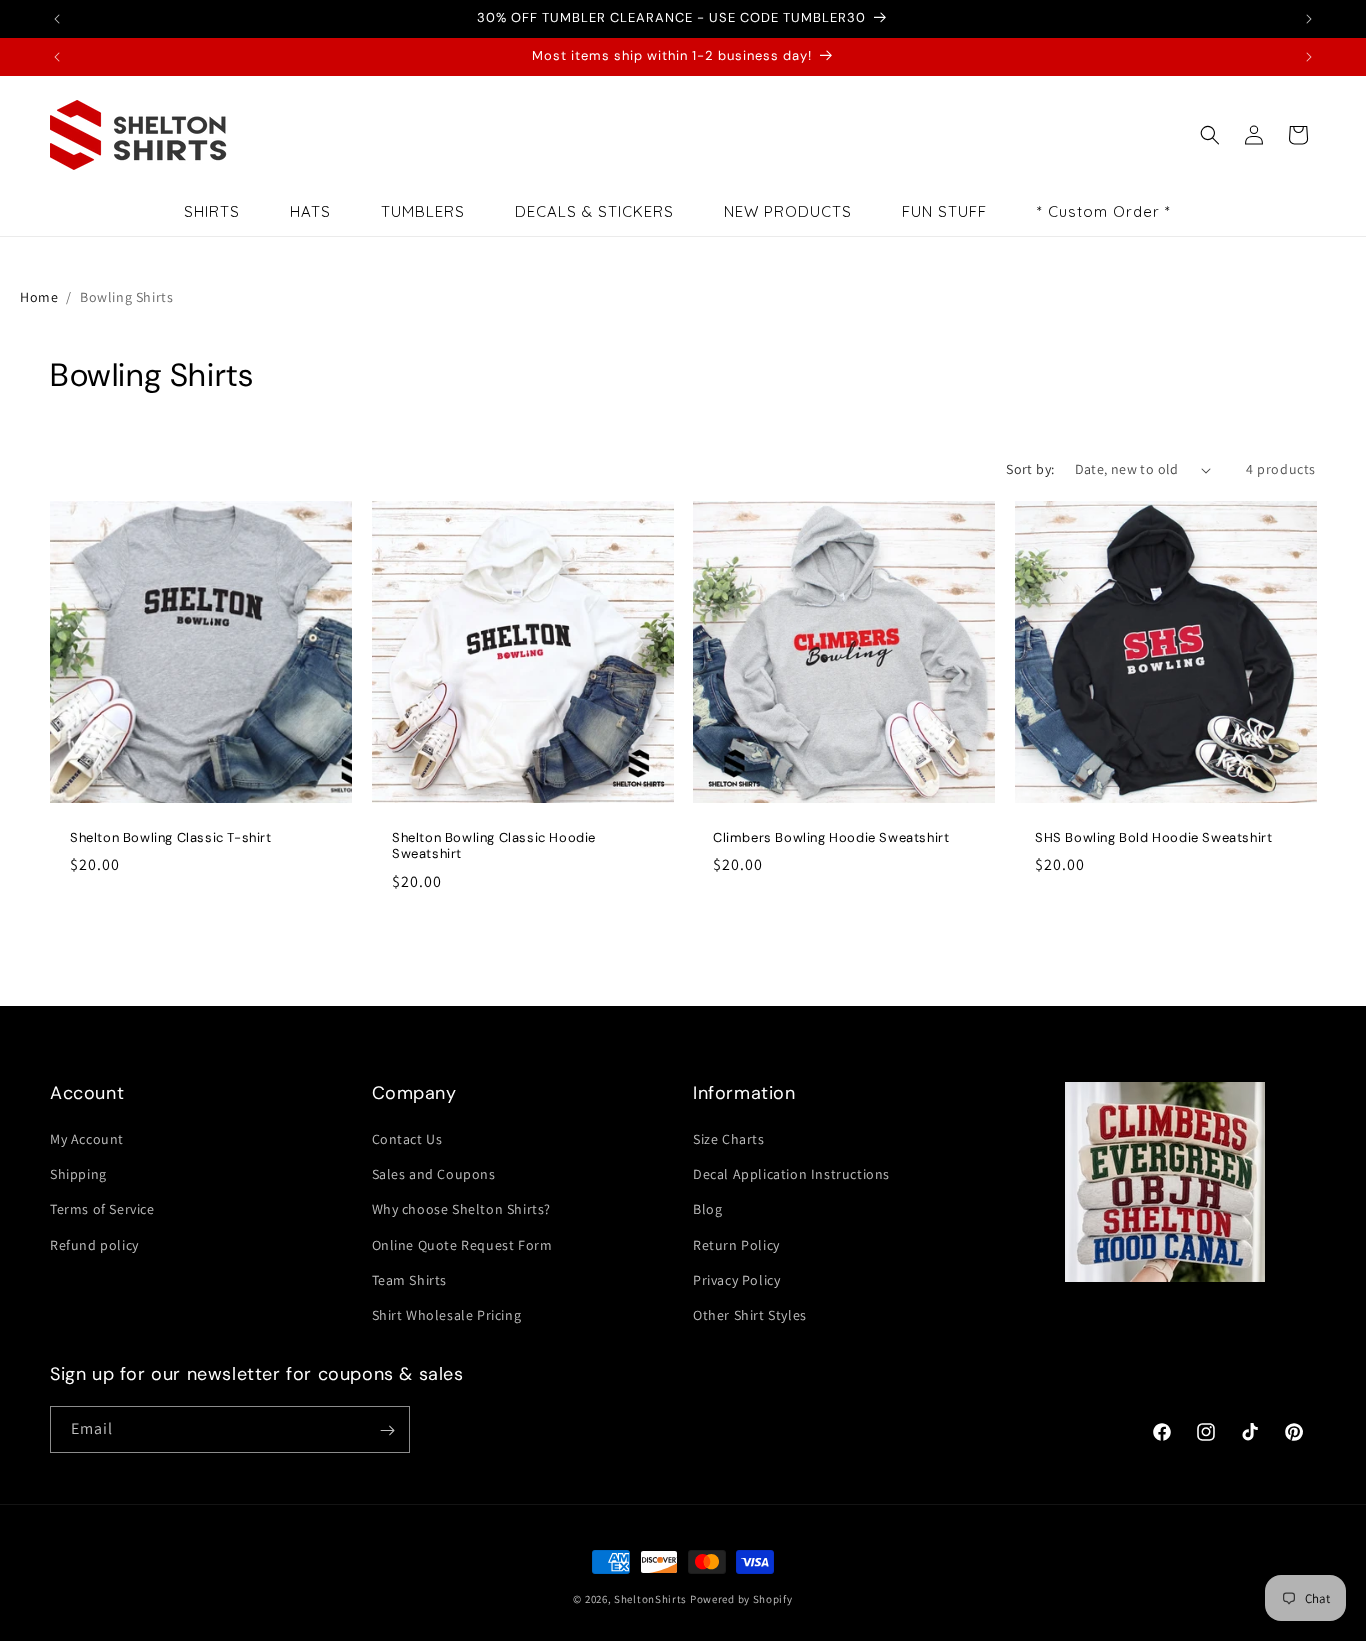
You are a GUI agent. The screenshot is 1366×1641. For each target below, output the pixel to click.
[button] (1210, 135)
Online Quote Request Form (462, 1245)
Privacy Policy (736, 1280)
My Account (87, 1139)
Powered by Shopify (741, 1599)
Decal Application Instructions (791, 1174)
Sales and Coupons (434, 1174)
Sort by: (1030, 469)
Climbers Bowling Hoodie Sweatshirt (831, 838)
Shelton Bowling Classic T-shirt (171, 838)
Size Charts (729, 1139)
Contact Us (407, 1139)
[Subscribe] (387, 1430)
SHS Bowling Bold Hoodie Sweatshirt (1153, 838)
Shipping (78, 1174)
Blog (707, 1209)
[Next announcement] (1309, 19)
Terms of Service (102, 1209)
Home (39, 297)
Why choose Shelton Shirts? (462, 1209)
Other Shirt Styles (750, 1315)
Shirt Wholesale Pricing (447, 1315)
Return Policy (736, 1245)
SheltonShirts (650, 1599)
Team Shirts (410, 1280)
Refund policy (94, 1245)
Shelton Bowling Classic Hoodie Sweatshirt (494, 846)
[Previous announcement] (57, 19)
